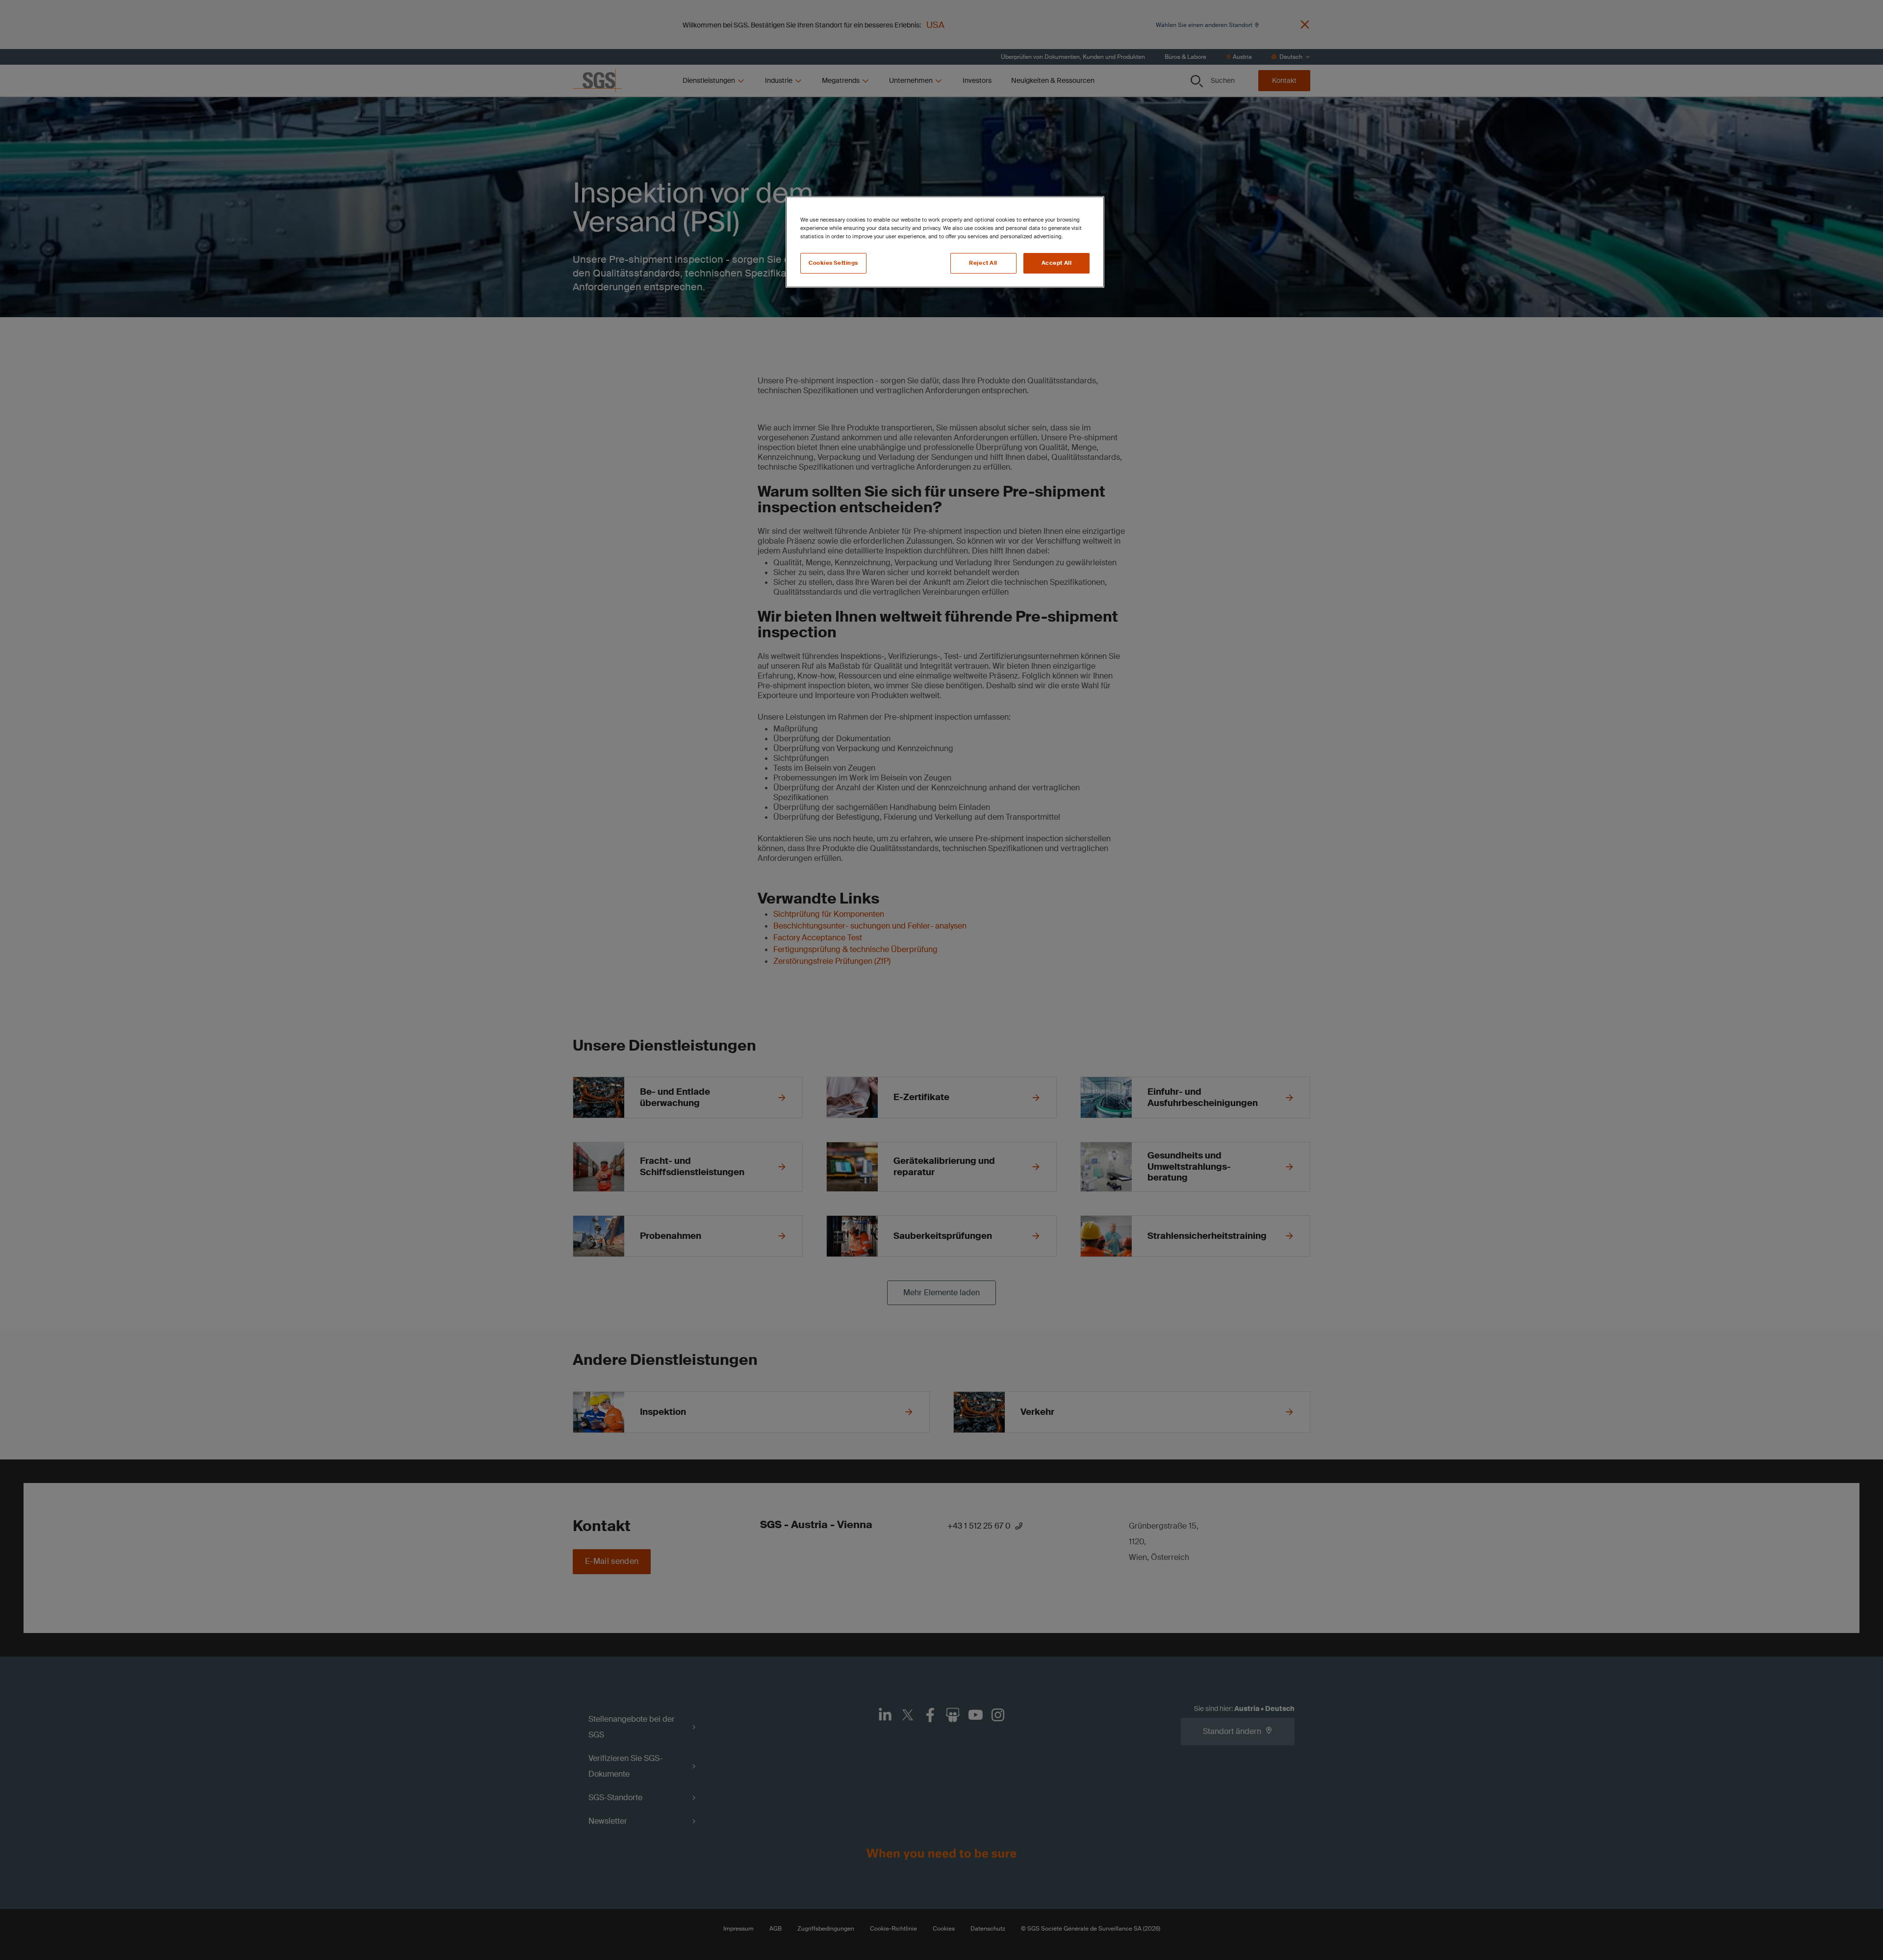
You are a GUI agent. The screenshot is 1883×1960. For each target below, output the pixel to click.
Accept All (1057, 263)
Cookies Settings (833, 263)
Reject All (983, 263)
